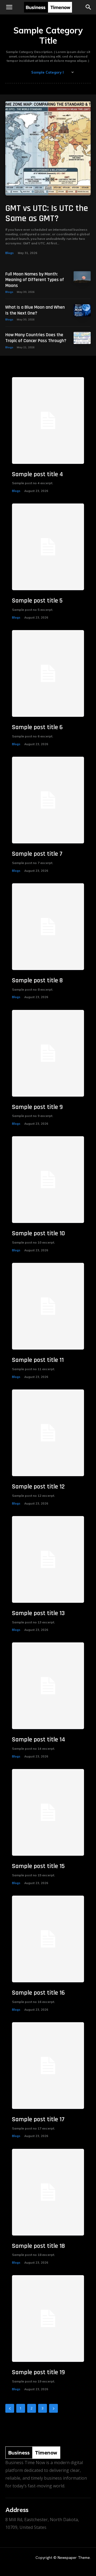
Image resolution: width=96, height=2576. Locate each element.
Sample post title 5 (37, 601)
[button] (9, 7)
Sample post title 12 (38, 1487)
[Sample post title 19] (48, 2319)
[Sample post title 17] (48, 2066)
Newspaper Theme (74, 2558)
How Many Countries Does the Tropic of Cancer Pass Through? (36, 338)
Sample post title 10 (38, 1233)
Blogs (9, 253)
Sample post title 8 (37, 980)
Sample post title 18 (38, 2246)
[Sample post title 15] (48, 1812)
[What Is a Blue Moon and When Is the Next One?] (82, 310)
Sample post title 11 (38, 1360)
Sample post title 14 (39, 1740)
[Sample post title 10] (48, 1180)
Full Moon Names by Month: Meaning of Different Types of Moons (35, 280)
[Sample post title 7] (48, 800)
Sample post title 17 (38, 2119)
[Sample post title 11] (48, 1306)
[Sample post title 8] (48, 927)
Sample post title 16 (38, 1993)
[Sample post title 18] (48, 2192)
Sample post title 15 (38, 1866)
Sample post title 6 (37, 727)
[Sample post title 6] (48, 673)
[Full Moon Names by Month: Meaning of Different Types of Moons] (82, 277)
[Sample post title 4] (48, 421)
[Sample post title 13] (48, 1559)
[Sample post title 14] (48, 1686)
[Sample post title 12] (48, 1433)
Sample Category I (47, 72)
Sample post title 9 (37, 1107)
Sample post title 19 (38, 2372)
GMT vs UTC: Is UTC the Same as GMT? (47, 213)
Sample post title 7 (37, 854)
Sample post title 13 (38, 1613)
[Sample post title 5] (48, 547)
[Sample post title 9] (48, 1053)
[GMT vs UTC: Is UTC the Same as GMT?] (48, 148)
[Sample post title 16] (48, 1939)
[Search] (89, 7)
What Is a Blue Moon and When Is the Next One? (35, 310)
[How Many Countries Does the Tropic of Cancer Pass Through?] (82, 338)
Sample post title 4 (37, 474)
